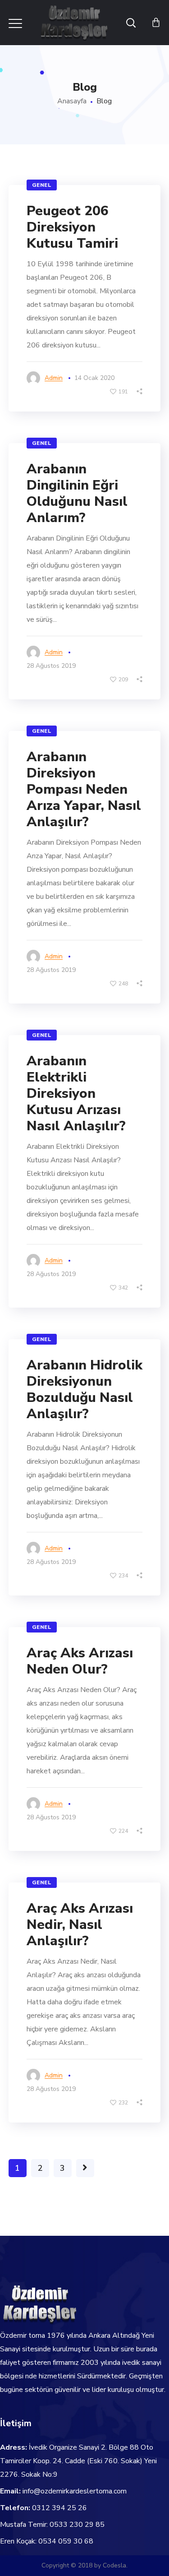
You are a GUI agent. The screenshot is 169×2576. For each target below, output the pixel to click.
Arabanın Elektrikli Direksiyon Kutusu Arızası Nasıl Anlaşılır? (76, 1094)
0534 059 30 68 (66, 2541)
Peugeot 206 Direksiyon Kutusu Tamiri (72, 227)
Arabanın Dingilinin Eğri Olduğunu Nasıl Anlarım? (77, 493)
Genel (42, 185)
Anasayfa (72, 101)
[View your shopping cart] (156, 23)
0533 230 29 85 (77, 2525)
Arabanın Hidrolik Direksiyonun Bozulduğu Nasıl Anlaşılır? (84, 1390)
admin (54, 378)
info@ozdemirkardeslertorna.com (75, 2491)
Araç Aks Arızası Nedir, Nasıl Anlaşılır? (80, 1925)
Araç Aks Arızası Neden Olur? (80, 1661)
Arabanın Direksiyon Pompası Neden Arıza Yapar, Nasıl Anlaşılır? (84, 789)
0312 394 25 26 (59, 2508)
